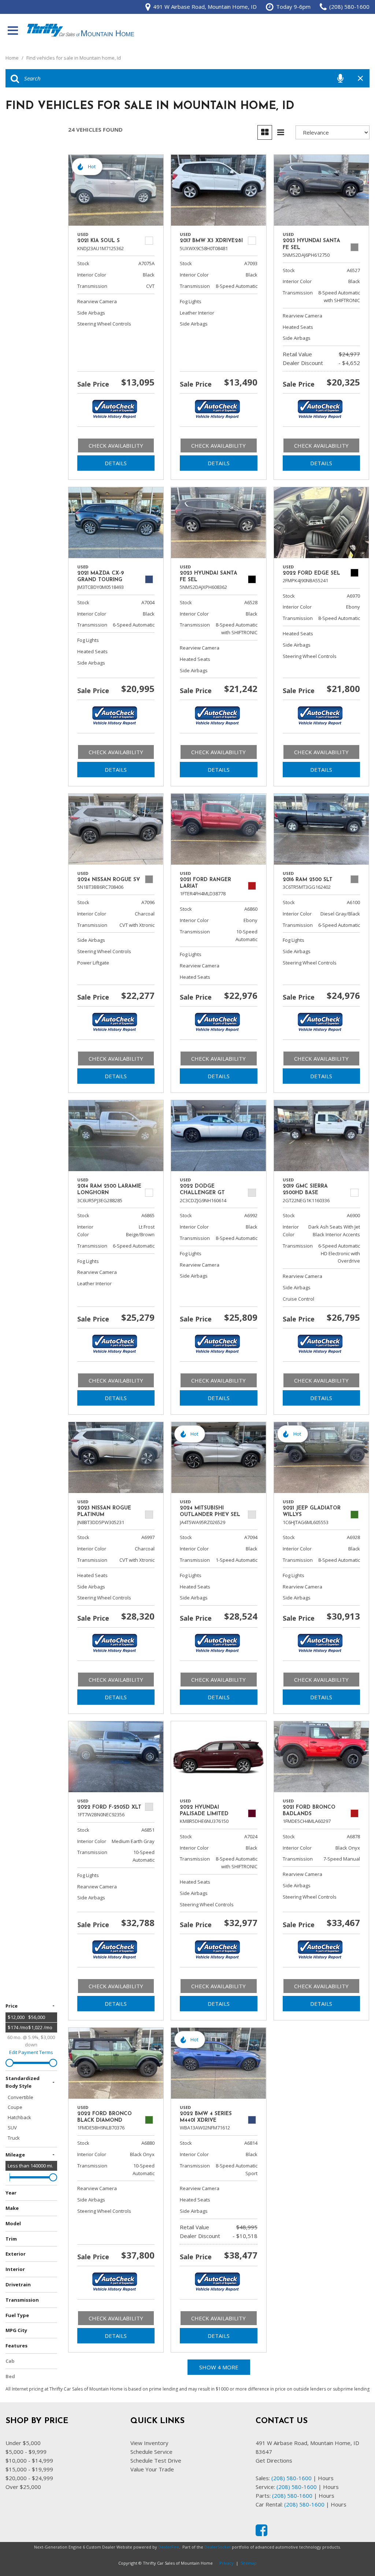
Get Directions (274, 2460)
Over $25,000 (23, 2487)
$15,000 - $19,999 (29, 2469)
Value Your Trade (152, 2469)
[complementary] (353, 2554)
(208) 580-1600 (292, 2478)
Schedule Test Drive (156, 2460)
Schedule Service (151, 2452)
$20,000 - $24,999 (29, 2478)
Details (116, 463)
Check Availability (116, 445)
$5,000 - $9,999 (26, 2452)
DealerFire (169, 2547)
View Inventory (149, 2443)
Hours (326, 2478)
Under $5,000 (23, 2443)
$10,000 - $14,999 (29, 2460)
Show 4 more (219, 2367)
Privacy (227, 2563)
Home (13, 58)
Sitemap (249, 2563)
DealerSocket (218, 2547)
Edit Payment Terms (31, 2052)
